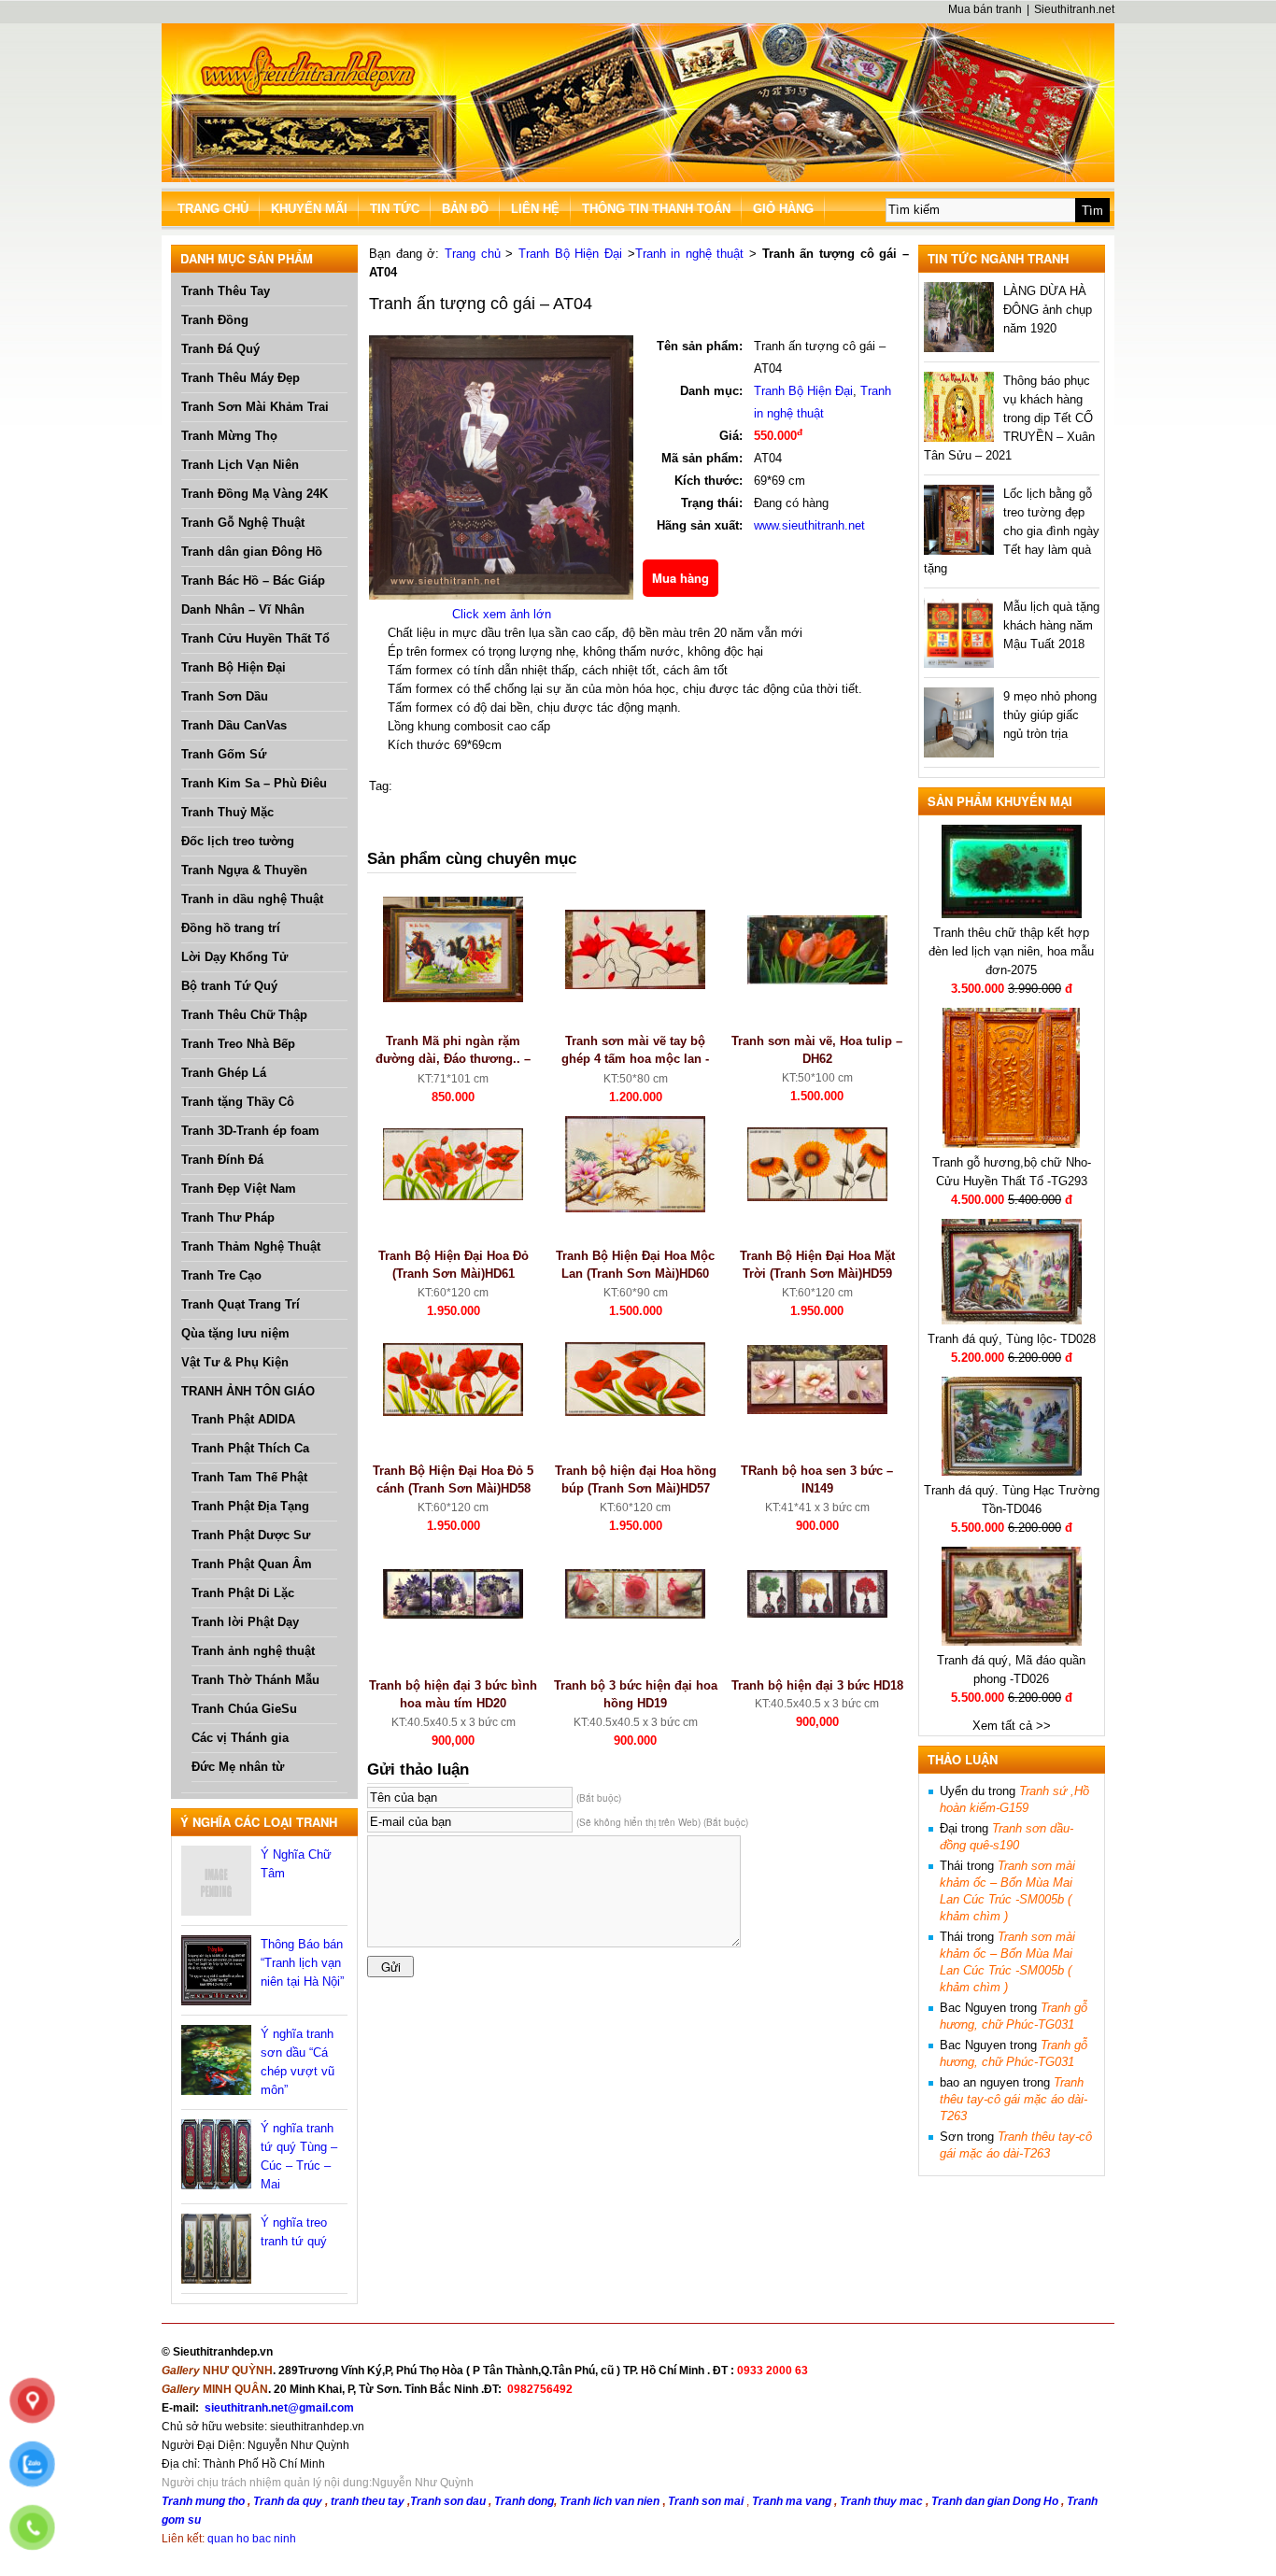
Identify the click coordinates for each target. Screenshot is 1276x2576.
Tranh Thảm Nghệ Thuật (251, 1246)
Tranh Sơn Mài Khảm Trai (255, 407)
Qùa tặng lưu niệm (235, 1333)
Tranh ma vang (793, 2501)
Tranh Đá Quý (220, 349)
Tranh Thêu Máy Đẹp (241, 378)
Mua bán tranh (985, 9)
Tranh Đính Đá (222, 1160)
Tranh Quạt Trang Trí (241, 1304)
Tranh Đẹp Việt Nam (239, 1189)
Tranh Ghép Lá (224, 1073)
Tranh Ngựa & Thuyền (244, 870)
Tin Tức (395, 209)
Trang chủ (473, 254)
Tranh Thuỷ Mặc (227, 812)
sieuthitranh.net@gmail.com (279, 2408)
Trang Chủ (213, 209)
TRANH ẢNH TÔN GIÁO (248, 1391)
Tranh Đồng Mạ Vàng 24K (255, 494)
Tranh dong (524, 2501)
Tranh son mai (707, 2501)
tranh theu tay (368, 2501)
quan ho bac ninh (252, 2539)
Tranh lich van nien (610, 2501)
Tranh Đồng (215, 320)
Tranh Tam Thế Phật (249, 1477)
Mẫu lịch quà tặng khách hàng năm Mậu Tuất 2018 (1051, 625)
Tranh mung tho (203, 2501)
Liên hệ (535, 209)
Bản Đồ (465, 209)
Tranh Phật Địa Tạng (250, 1506)
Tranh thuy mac (883, 2501)
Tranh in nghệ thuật (690, 254)
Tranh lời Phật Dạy (245, 1622)
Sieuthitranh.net (1074, 9)
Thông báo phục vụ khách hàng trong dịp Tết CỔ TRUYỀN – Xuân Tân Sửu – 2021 (1009, 418)
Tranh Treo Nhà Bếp (238, 1044)
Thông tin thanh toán (656, 209)
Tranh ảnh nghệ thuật (253, 1651)
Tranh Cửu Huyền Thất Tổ (255, 638)
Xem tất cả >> (1012, 1726)
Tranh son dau (448, 2501)
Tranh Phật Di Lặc (243, 1593)
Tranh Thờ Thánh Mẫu (255, 1680)
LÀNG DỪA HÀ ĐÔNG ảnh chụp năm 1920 (1048, 310)
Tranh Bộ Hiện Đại (234, 667)
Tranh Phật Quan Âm (252, 1564)
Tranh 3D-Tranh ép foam (250, 1131)
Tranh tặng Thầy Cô (238, 1102)
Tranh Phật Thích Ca (250, 1448)
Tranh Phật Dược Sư (251, 1535)
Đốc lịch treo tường (238, 841)
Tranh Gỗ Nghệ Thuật (243, 523)
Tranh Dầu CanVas (234, 725)
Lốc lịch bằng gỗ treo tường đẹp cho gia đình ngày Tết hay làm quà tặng (1012, 531)
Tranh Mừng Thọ (229, 436)
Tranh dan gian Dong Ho (996, 2501)
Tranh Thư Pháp (228, 1217)
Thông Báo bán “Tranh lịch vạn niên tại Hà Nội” (302, 1963)
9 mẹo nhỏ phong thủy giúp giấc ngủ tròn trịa (1050, 715)
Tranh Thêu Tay (226, 291)
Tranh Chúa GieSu (244, 1709)
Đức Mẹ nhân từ (238, 1767)
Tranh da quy (288, 2501)
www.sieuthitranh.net (809, 525)
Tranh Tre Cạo (221, 1275)
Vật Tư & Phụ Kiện (235, 1362)
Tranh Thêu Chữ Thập (244, 1015)
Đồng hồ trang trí (231, 928)
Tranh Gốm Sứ (224, 754)
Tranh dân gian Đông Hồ (252, 552)
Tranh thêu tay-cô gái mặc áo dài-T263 (1014, 2099)
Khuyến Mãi (309, 209)
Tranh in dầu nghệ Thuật (252, 899)
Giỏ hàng (783, 209)
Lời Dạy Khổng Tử (234, 957)
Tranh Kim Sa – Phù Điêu (254, 783)
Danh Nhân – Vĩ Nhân (243, 609)
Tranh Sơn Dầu (225, 696)
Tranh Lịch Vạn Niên (240, 465)
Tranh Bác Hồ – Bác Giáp (253, 580)
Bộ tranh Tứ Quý (229, 986)
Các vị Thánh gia (240, 1738)
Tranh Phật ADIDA (243, 1419)
